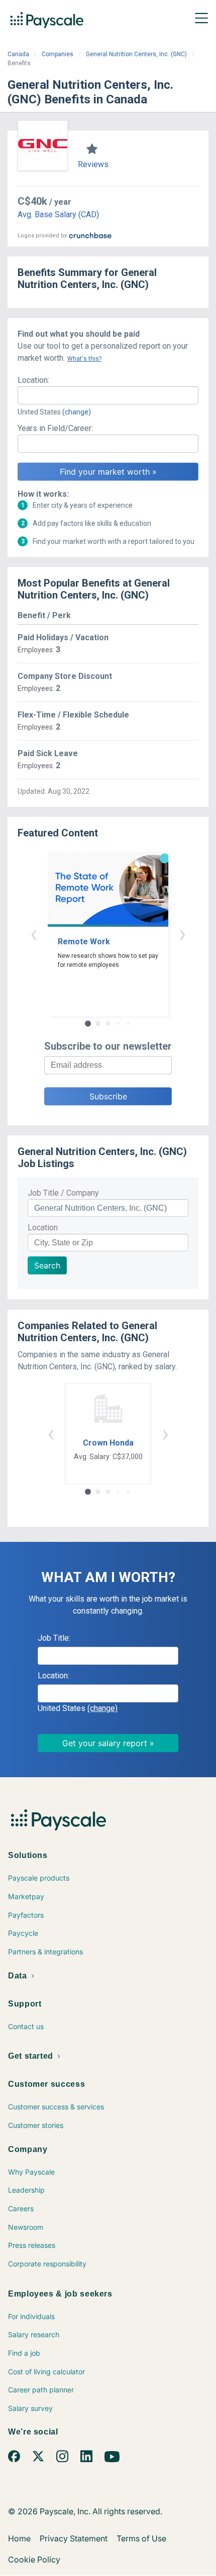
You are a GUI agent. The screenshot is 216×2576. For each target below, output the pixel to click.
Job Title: (54, 1638)
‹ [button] (34, 934)
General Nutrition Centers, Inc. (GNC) (136, 54)
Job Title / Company (63, 1193)
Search (47, 1265)
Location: (33, 380)
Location (43, 1228)
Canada (18, 54)
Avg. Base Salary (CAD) (58, 214)
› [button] (182, 934)
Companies (58, 54)
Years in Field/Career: (55, 428)
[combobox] (108, 395)
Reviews (93, 164)
